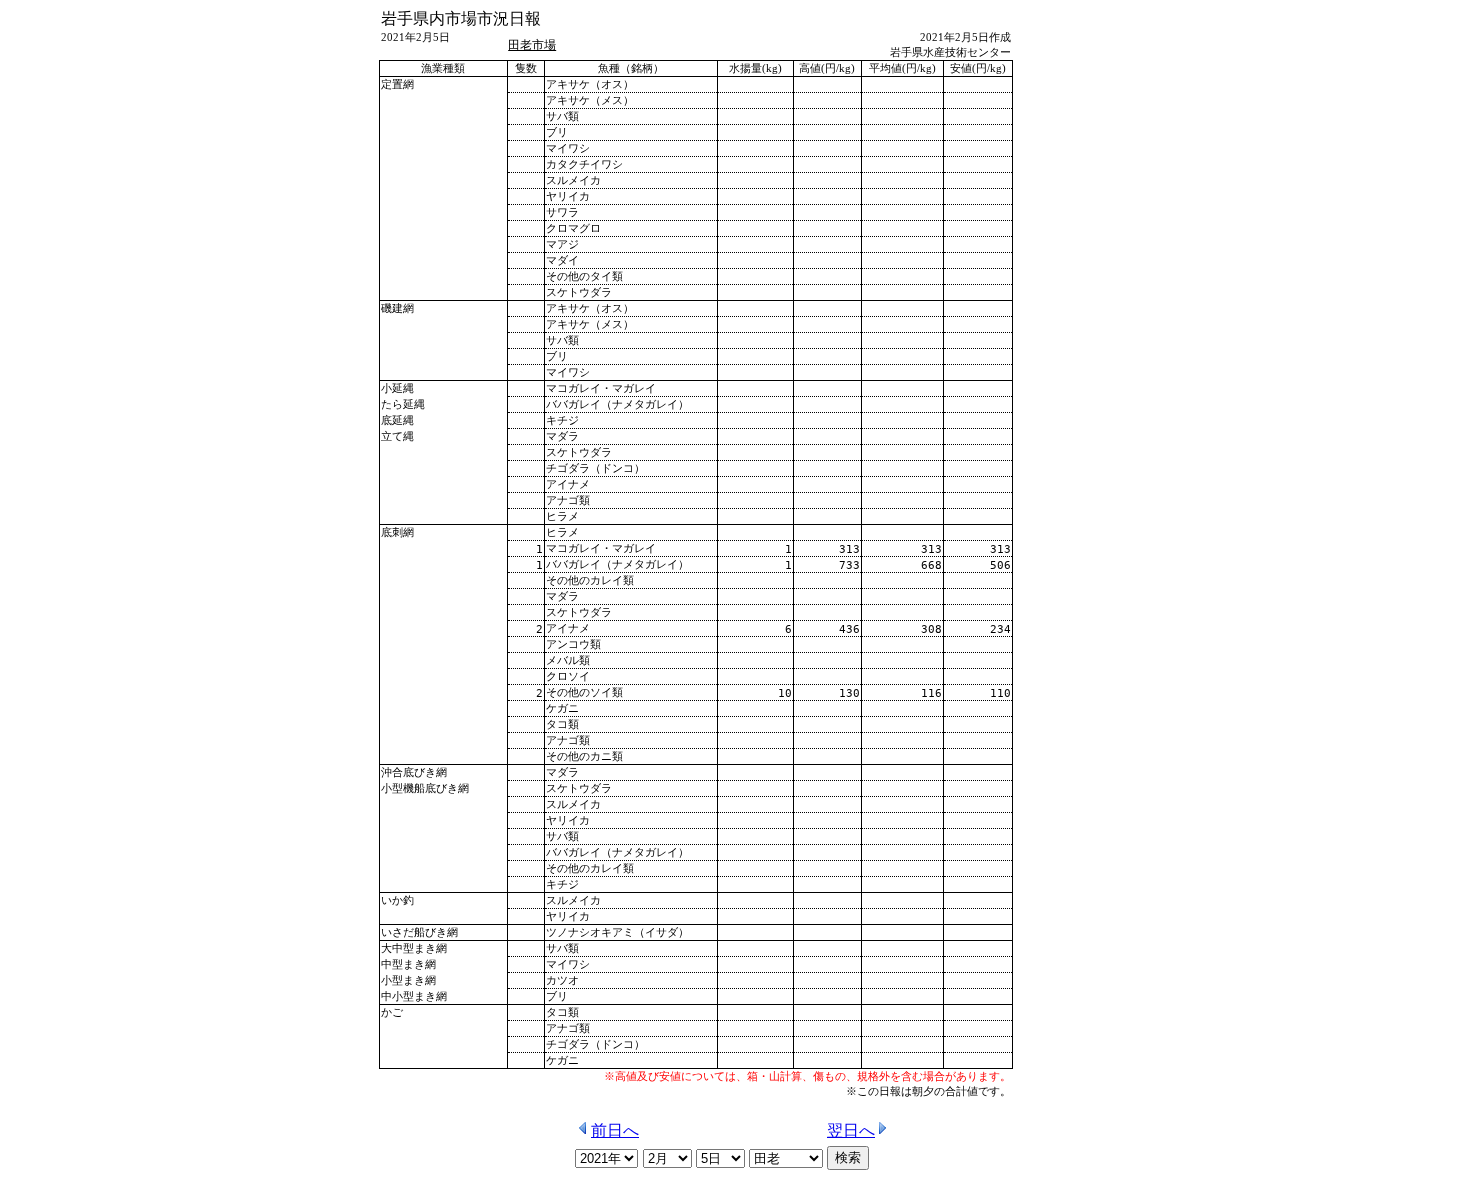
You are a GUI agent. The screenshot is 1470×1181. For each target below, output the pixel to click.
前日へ (615, 1130)
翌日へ (851, 1130)
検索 (848, 1157)
